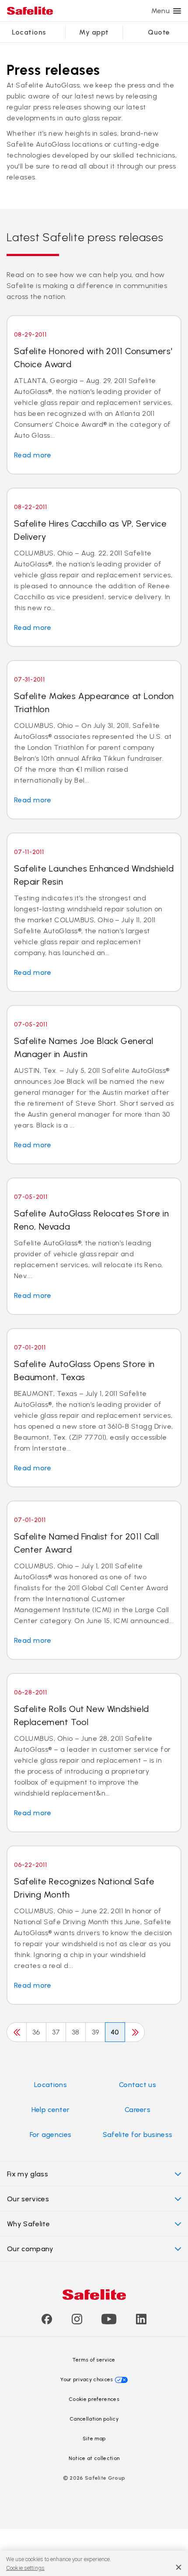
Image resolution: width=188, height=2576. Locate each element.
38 (76, 2032)
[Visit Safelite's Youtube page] (109, 2322)
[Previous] (17, 2032)
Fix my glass (28, 2174)
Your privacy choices (87, 2379)
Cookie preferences (94, 2399)
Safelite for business (138, 2135)
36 (36, 2032)
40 (115, 2032)
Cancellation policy (94, 2419)
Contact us (138, 2085)
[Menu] (177, 11)
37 (56, 2032)
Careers (138, 2110)
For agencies (51, 2135)
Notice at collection (94, 2458)
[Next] (135, 2032)
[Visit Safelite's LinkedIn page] (141, 2322)
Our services (28, 2199)
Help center (51, 2110)
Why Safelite (28, 2224)
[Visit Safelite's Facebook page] (47, 2322)
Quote (159, 32)
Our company (30, 2249)
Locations (29, 32)
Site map (94, 2439)
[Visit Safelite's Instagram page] (77, 2322)
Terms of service (94, 2360)
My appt (94, 32)
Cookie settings (25, 2568)
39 (96, 2032)
